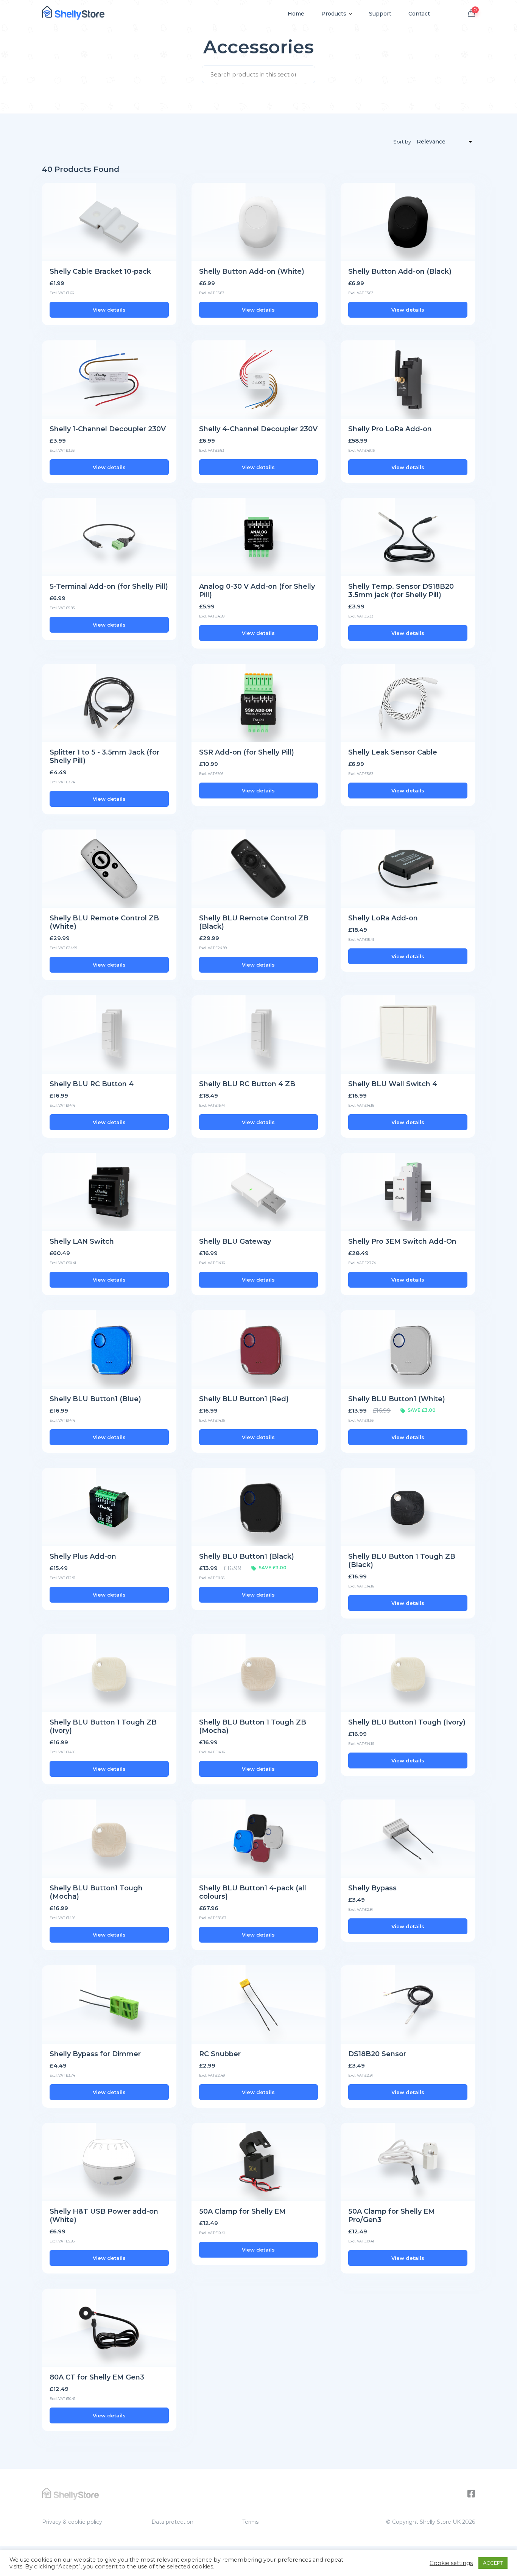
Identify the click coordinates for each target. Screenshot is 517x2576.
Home (296, 14)
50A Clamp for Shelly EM (242, 2211)
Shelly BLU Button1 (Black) (247, 1556)
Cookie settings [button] (451, 2563)
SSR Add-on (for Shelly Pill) (247, 752)
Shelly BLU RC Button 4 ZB (247, 1084)
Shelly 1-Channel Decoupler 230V (108, 429)
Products (334, 14)
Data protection (172, 2522)
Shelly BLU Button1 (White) (397, 1399)
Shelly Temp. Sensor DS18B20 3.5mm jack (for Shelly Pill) (401, 591)
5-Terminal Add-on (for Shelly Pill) (109, 586)
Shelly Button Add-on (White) (252, 271)
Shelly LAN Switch (82, 1241)
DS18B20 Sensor (377, 2054)
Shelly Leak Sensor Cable (393, 752)
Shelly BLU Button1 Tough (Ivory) (407, 1722)
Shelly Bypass (372, 1888)
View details (109, 310)
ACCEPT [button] (493, 2563)
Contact (419, 14)
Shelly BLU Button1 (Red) (244, 1399)
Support (380, 14)
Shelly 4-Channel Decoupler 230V (258, 429)
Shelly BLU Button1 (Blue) (95, 1399)
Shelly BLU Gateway (235, 1241)
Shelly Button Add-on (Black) (400, 271)
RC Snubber (220, 2054)
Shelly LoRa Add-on (383, 918)
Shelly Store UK (440, 2522)
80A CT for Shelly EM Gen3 (97, 2377)
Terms (250, 2522)
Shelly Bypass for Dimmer (95, 2054)
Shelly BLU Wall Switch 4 (393, 1084)
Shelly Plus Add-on (83, 1556)
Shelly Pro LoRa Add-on (390, 429)
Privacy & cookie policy (72, 2522)
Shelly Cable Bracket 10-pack (100, 271)
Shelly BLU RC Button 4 (92, 1084)
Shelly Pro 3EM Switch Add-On (402, 1241)
